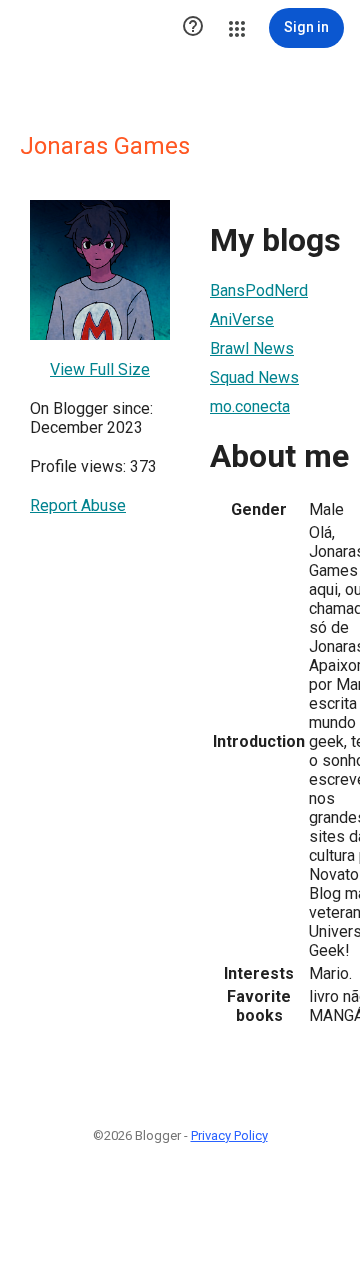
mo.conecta (250, 406)
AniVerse (242, 319)
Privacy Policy (229, 1135)
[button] (193, 28)
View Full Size (100, 369)
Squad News (254, 377)
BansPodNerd (259, 290)
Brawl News (252, 348)
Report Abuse (78, 505)
